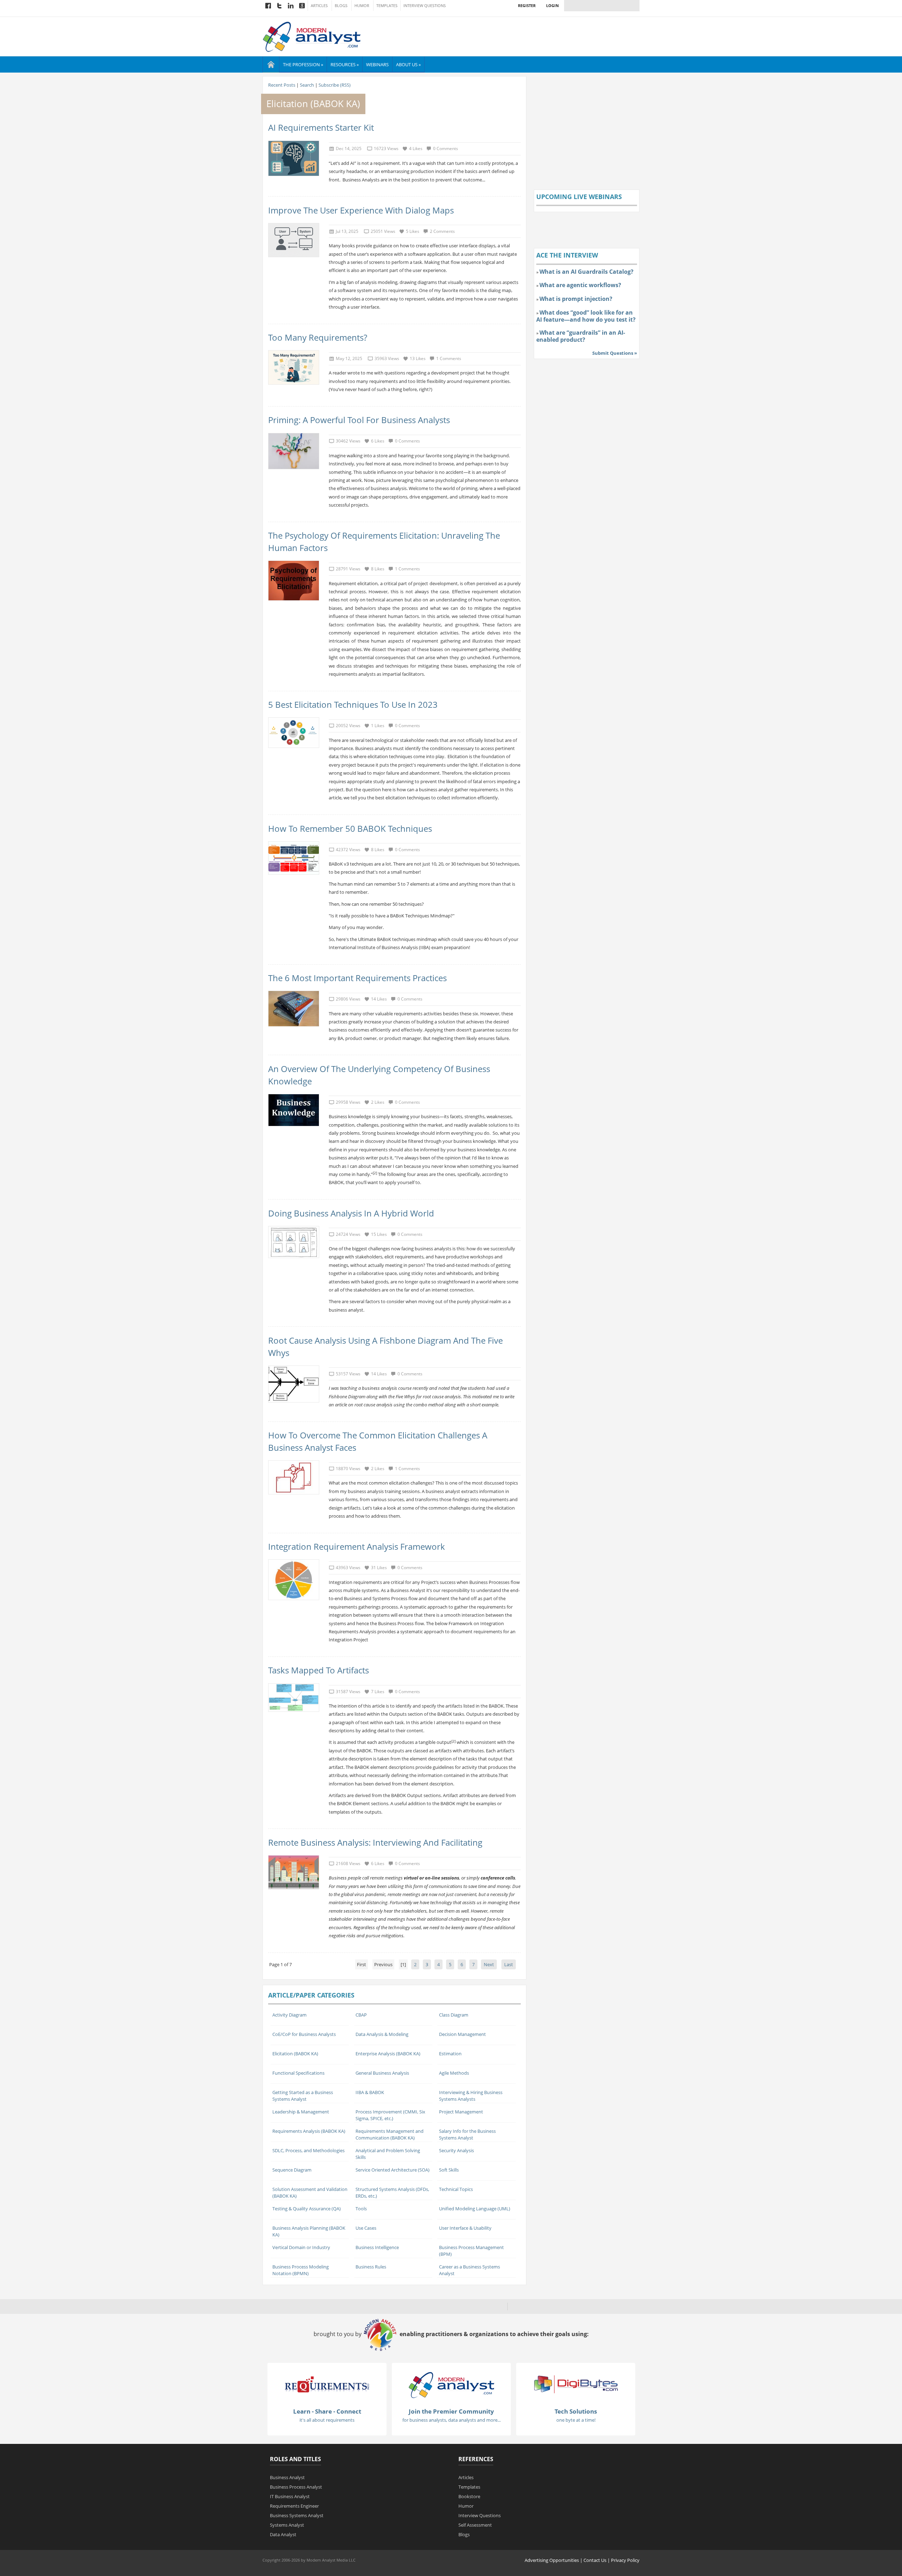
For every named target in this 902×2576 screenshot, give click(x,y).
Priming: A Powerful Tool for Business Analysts (359, 420)
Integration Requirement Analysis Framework (357, 1546)
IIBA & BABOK (370, 2092)
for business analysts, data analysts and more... (452, 2420)
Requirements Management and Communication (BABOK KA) (390, 2134)
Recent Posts (282, 85)
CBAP (361, 2015)
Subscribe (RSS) (335, 85)
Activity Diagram (289, 2015)
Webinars (377, 64)
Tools (361, 2209)
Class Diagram (454, 2015)
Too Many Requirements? (318, 337)
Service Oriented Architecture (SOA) (393, 2170)
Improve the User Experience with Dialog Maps (361, 210)
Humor (362, 6)
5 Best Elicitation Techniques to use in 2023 (353, 704)
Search (307, 85)
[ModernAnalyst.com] (451, 2385)
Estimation (450, 2054)
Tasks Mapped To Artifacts (319, 1670)
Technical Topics (456, 2189)
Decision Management (462, 2034)
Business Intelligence (377, 2247)
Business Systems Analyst (297, 2515)
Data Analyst (283, 2534)
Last (509, 1964)
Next (489, 1964)
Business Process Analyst (296, 2487)
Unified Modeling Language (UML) (475, 2209)
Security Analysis (456, 2150)
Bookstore (469, 2496)
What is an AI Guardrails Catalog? (586, 272)
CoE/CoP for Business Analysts (304, 2034)
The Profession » (303, 64)
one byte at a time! (576, 2420)
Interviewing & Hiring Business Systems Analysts (471, 2096)
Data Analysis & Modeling (382, 2034)
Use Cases (366, 2228)
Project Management (461, 2112)
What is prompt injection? (576, 299)
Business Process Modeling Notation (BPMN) (301, 2270)
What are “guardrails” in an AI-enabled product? (581, 336)
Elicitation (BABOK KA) (295, 2054)
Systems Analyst (287, 2525)
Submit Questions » (615, 353)
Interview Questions (425, 6)
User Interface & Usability (465, 2228)
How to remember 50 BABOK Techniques (350, 828)
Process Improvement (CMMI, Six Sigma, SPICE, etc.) (390, 2115)
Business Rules (371, 2267)
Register (527, 5)
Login (552, 5)
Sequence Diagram (292, 2170)
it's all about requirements (327, 2420)
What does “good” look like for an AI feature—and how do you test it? (586, 316)
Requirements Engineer (294, 2506)
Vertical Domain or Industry (301, 2247)
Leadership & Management (301, 2112)
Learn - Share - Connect (327, 2411)
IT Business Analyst (290, 2496)
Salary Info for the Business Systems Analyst (467, 2134)
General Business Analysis (382, 2073)
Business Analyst (287, 2477)
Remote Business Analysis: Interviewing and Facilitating (375, 1842)
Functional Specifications (298, 2073)
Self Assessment (475, 2525)
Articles (319, 6)
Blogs (341, 6)
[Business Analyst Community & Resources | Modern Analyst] (312, 36)
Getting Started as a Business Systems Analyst (303, 2096)
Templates (387, 6)
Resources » (345, 64)
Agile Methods (454, 2073)
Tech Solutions (576, 2411)
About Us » (408, 64)
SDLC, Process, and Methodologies (308, 2150)
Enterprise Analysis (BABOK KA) (388, 2054)
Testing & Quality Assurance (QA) (307, 2209)
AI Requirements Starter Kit (321, 127)
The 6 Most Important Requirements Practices (357, 978)
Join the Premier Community (451, 2411)
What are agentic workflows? (580, 285)
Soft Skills (449, 2170)
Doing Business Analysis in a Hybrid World (351, 1213)
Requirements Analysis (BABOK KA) (309, 2131)
